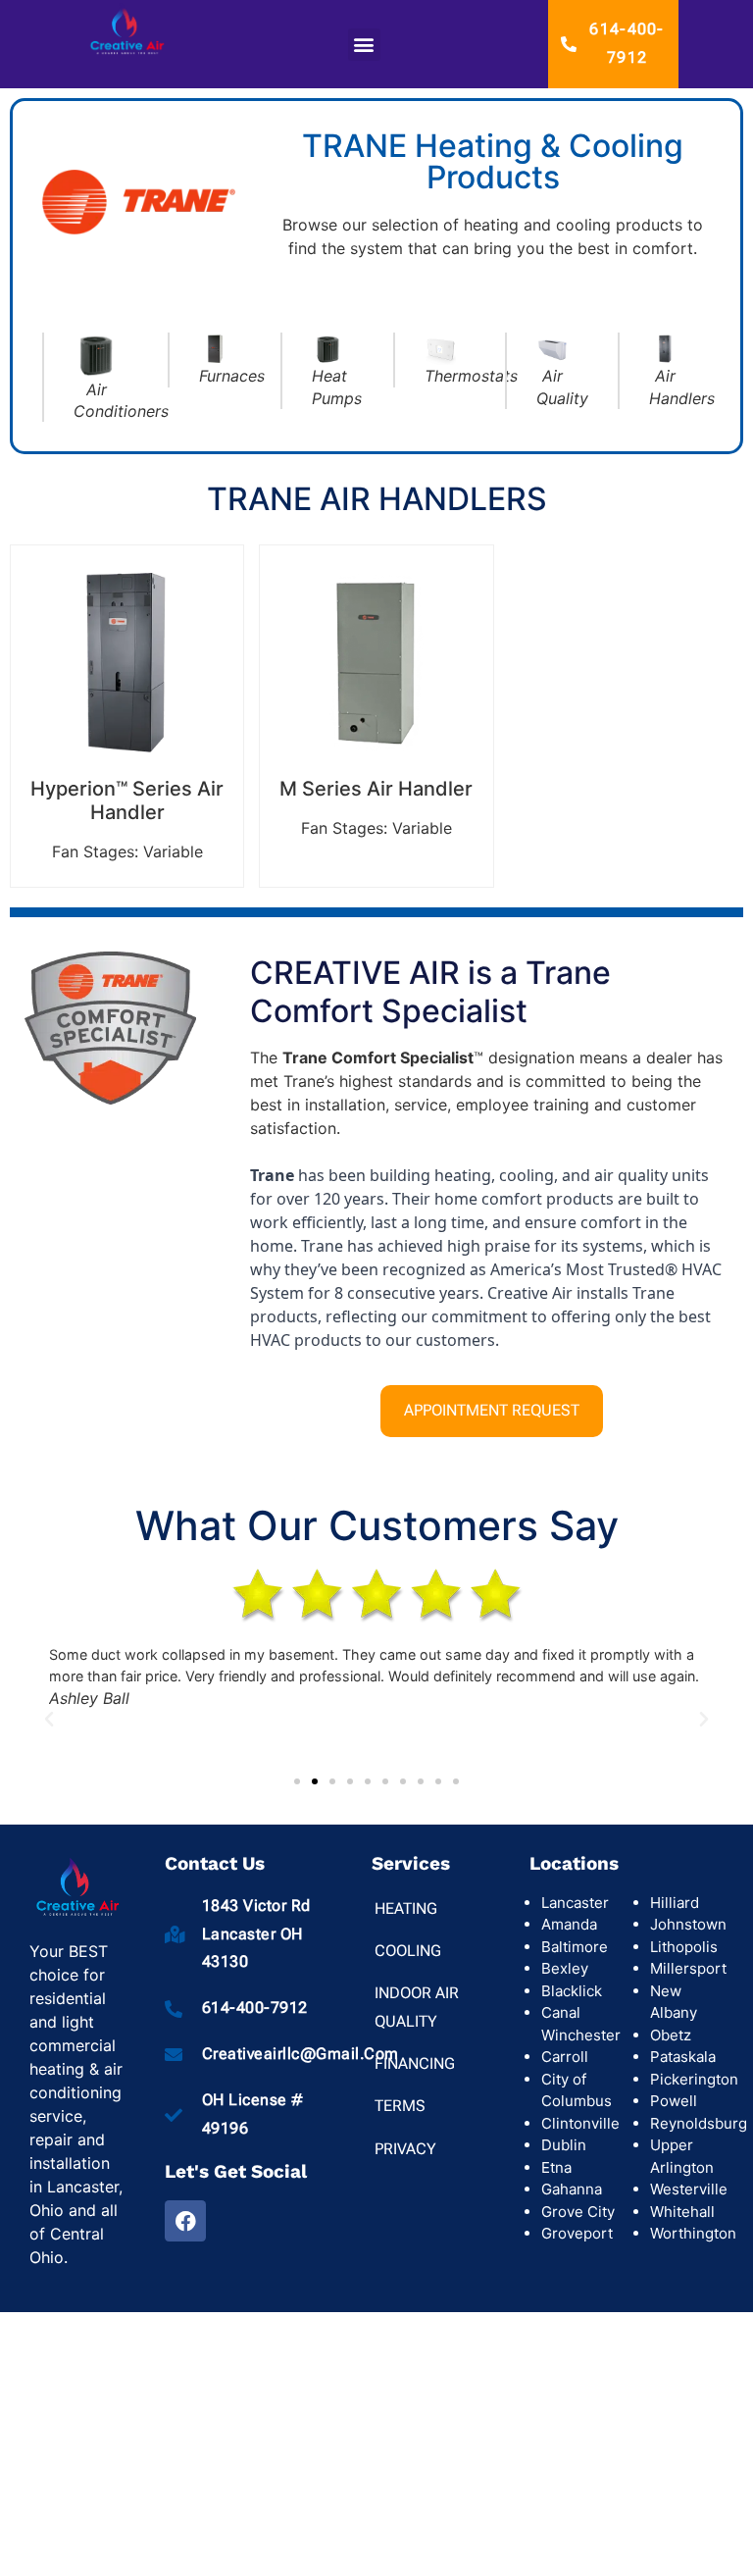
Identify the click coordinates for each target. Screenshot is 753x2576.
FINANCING (415, 2063)
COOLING (408, 1951)
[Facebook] (185, 2221)
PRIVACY (405, 2149)
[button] (364, 45)
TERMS (400, 2106)
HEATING (406, 1908)
